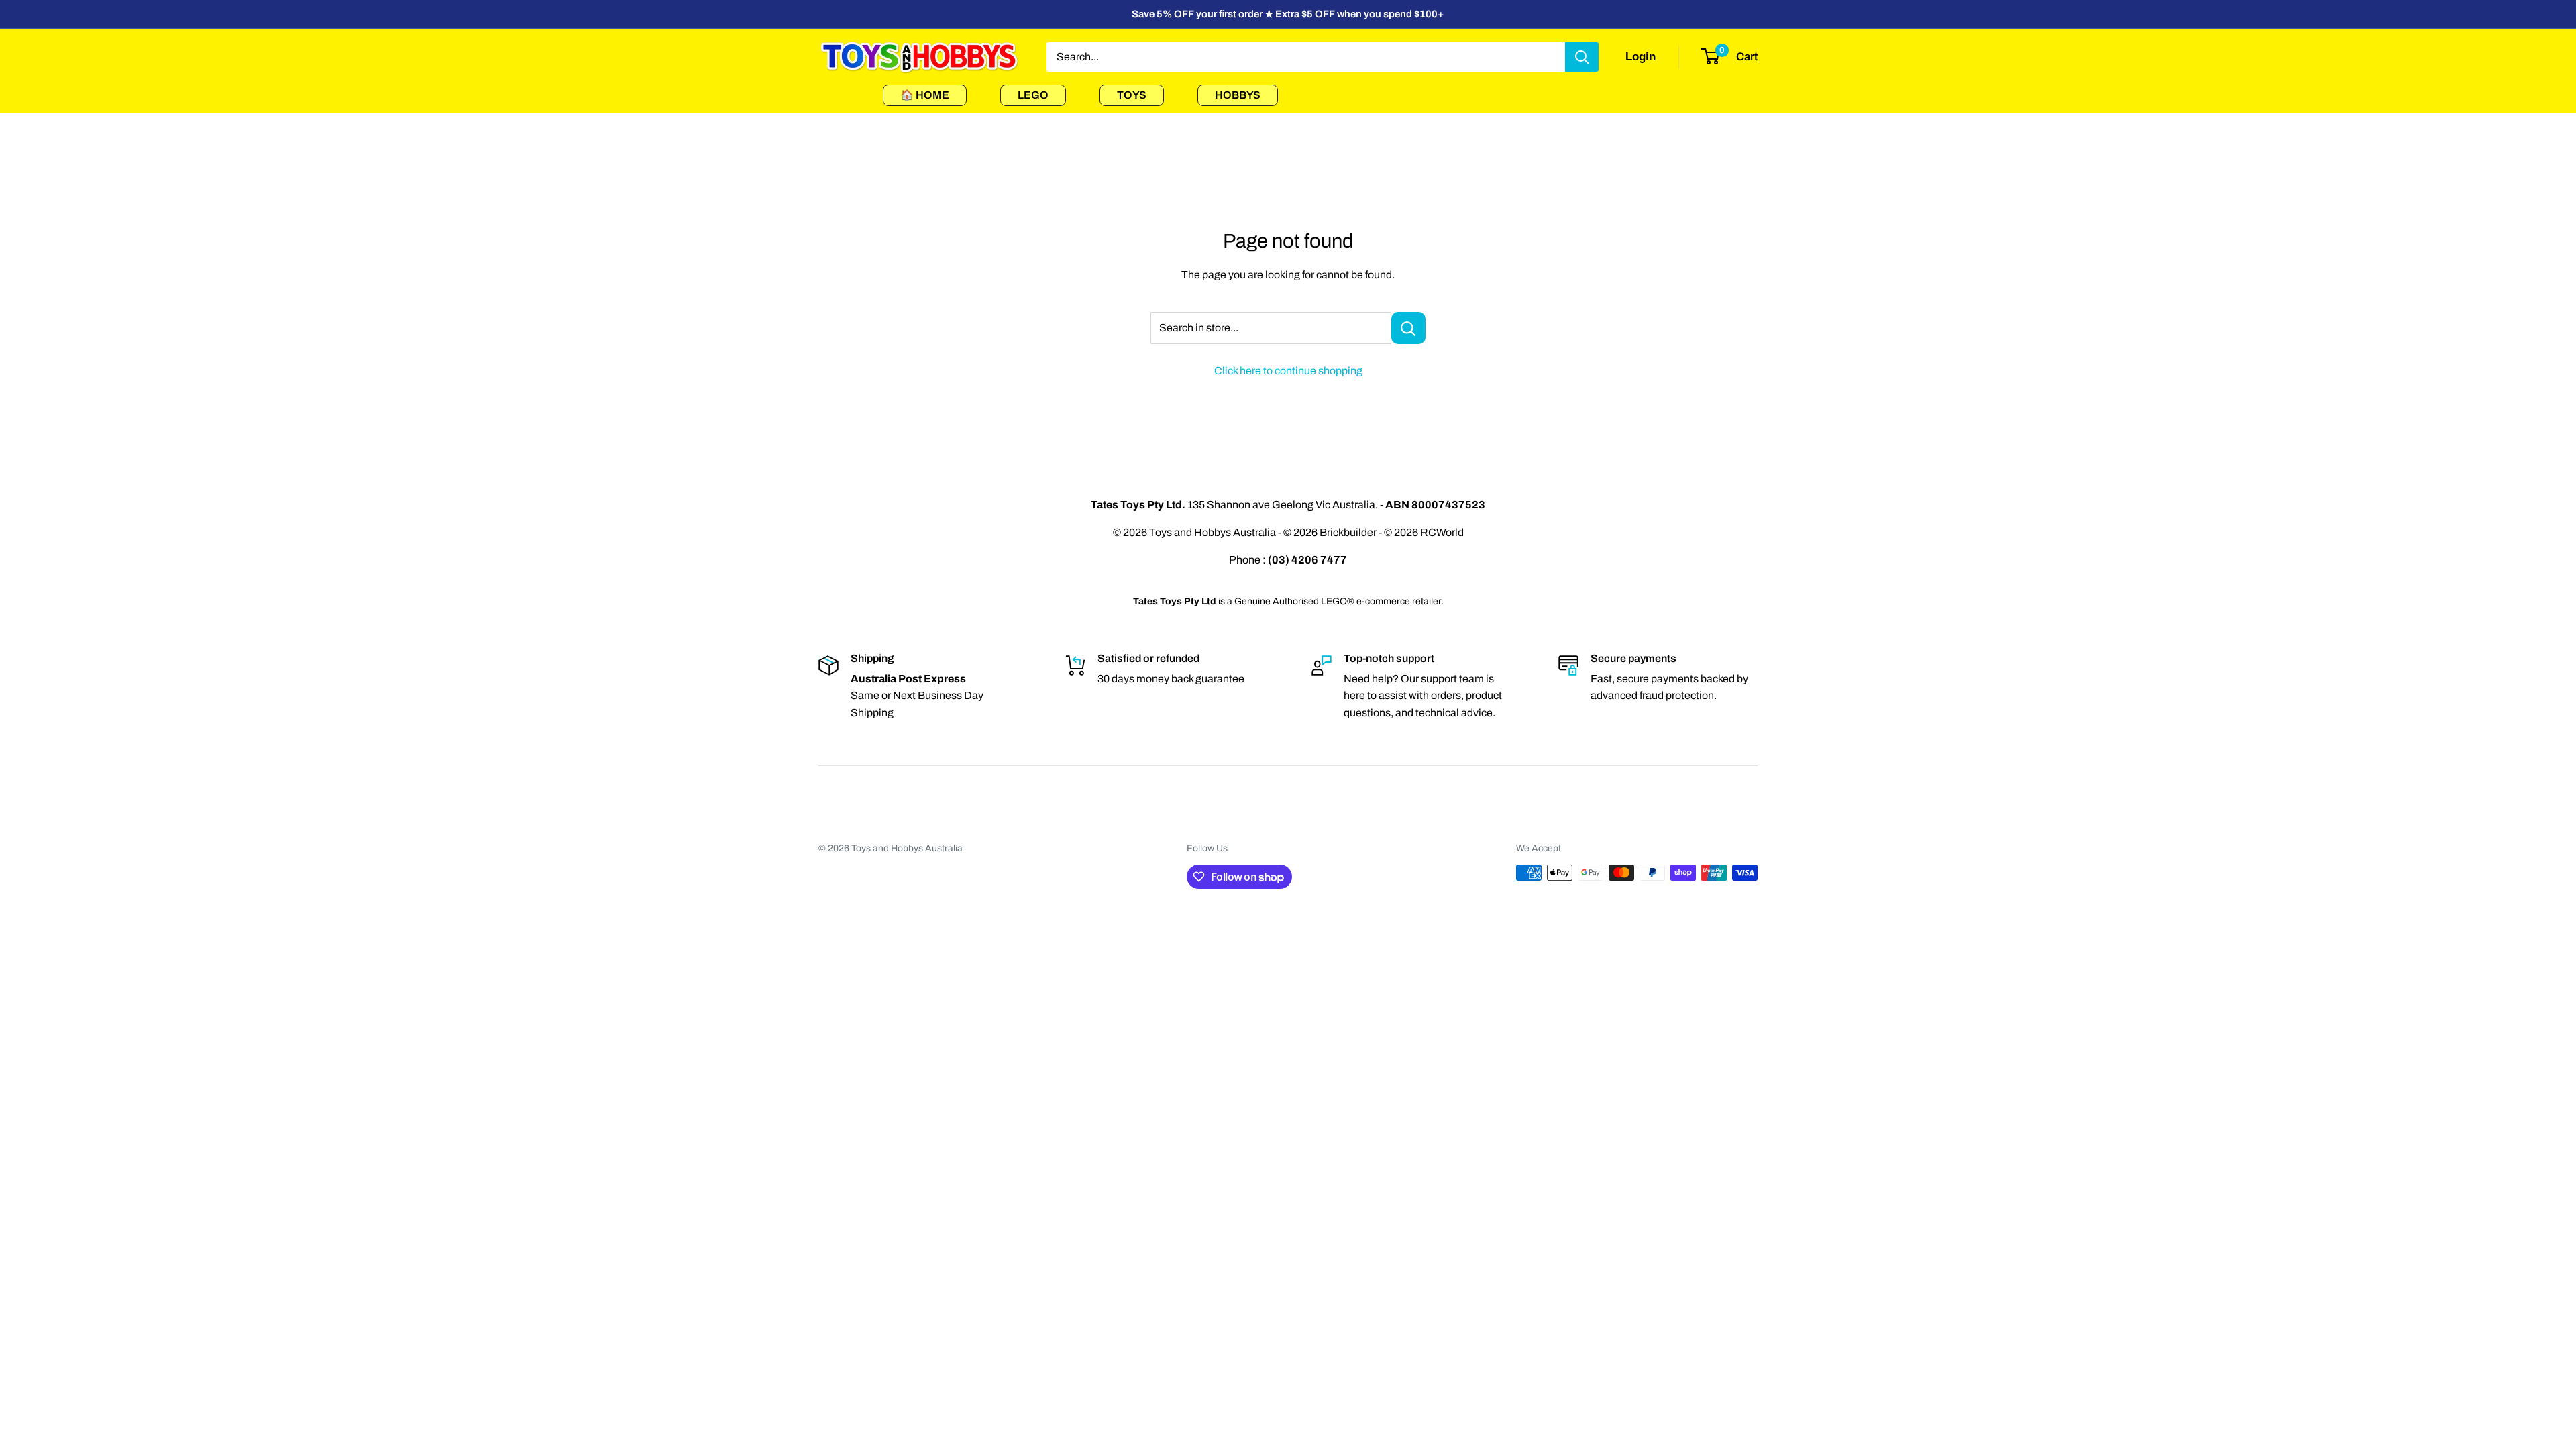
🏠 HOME (925, 95)
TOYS (1132, 95)
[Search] (1582, 57)
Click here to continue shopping (1288, 371)
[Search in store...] (1408, 328)
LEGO (1033, 95)
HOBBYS (1238, 95)
